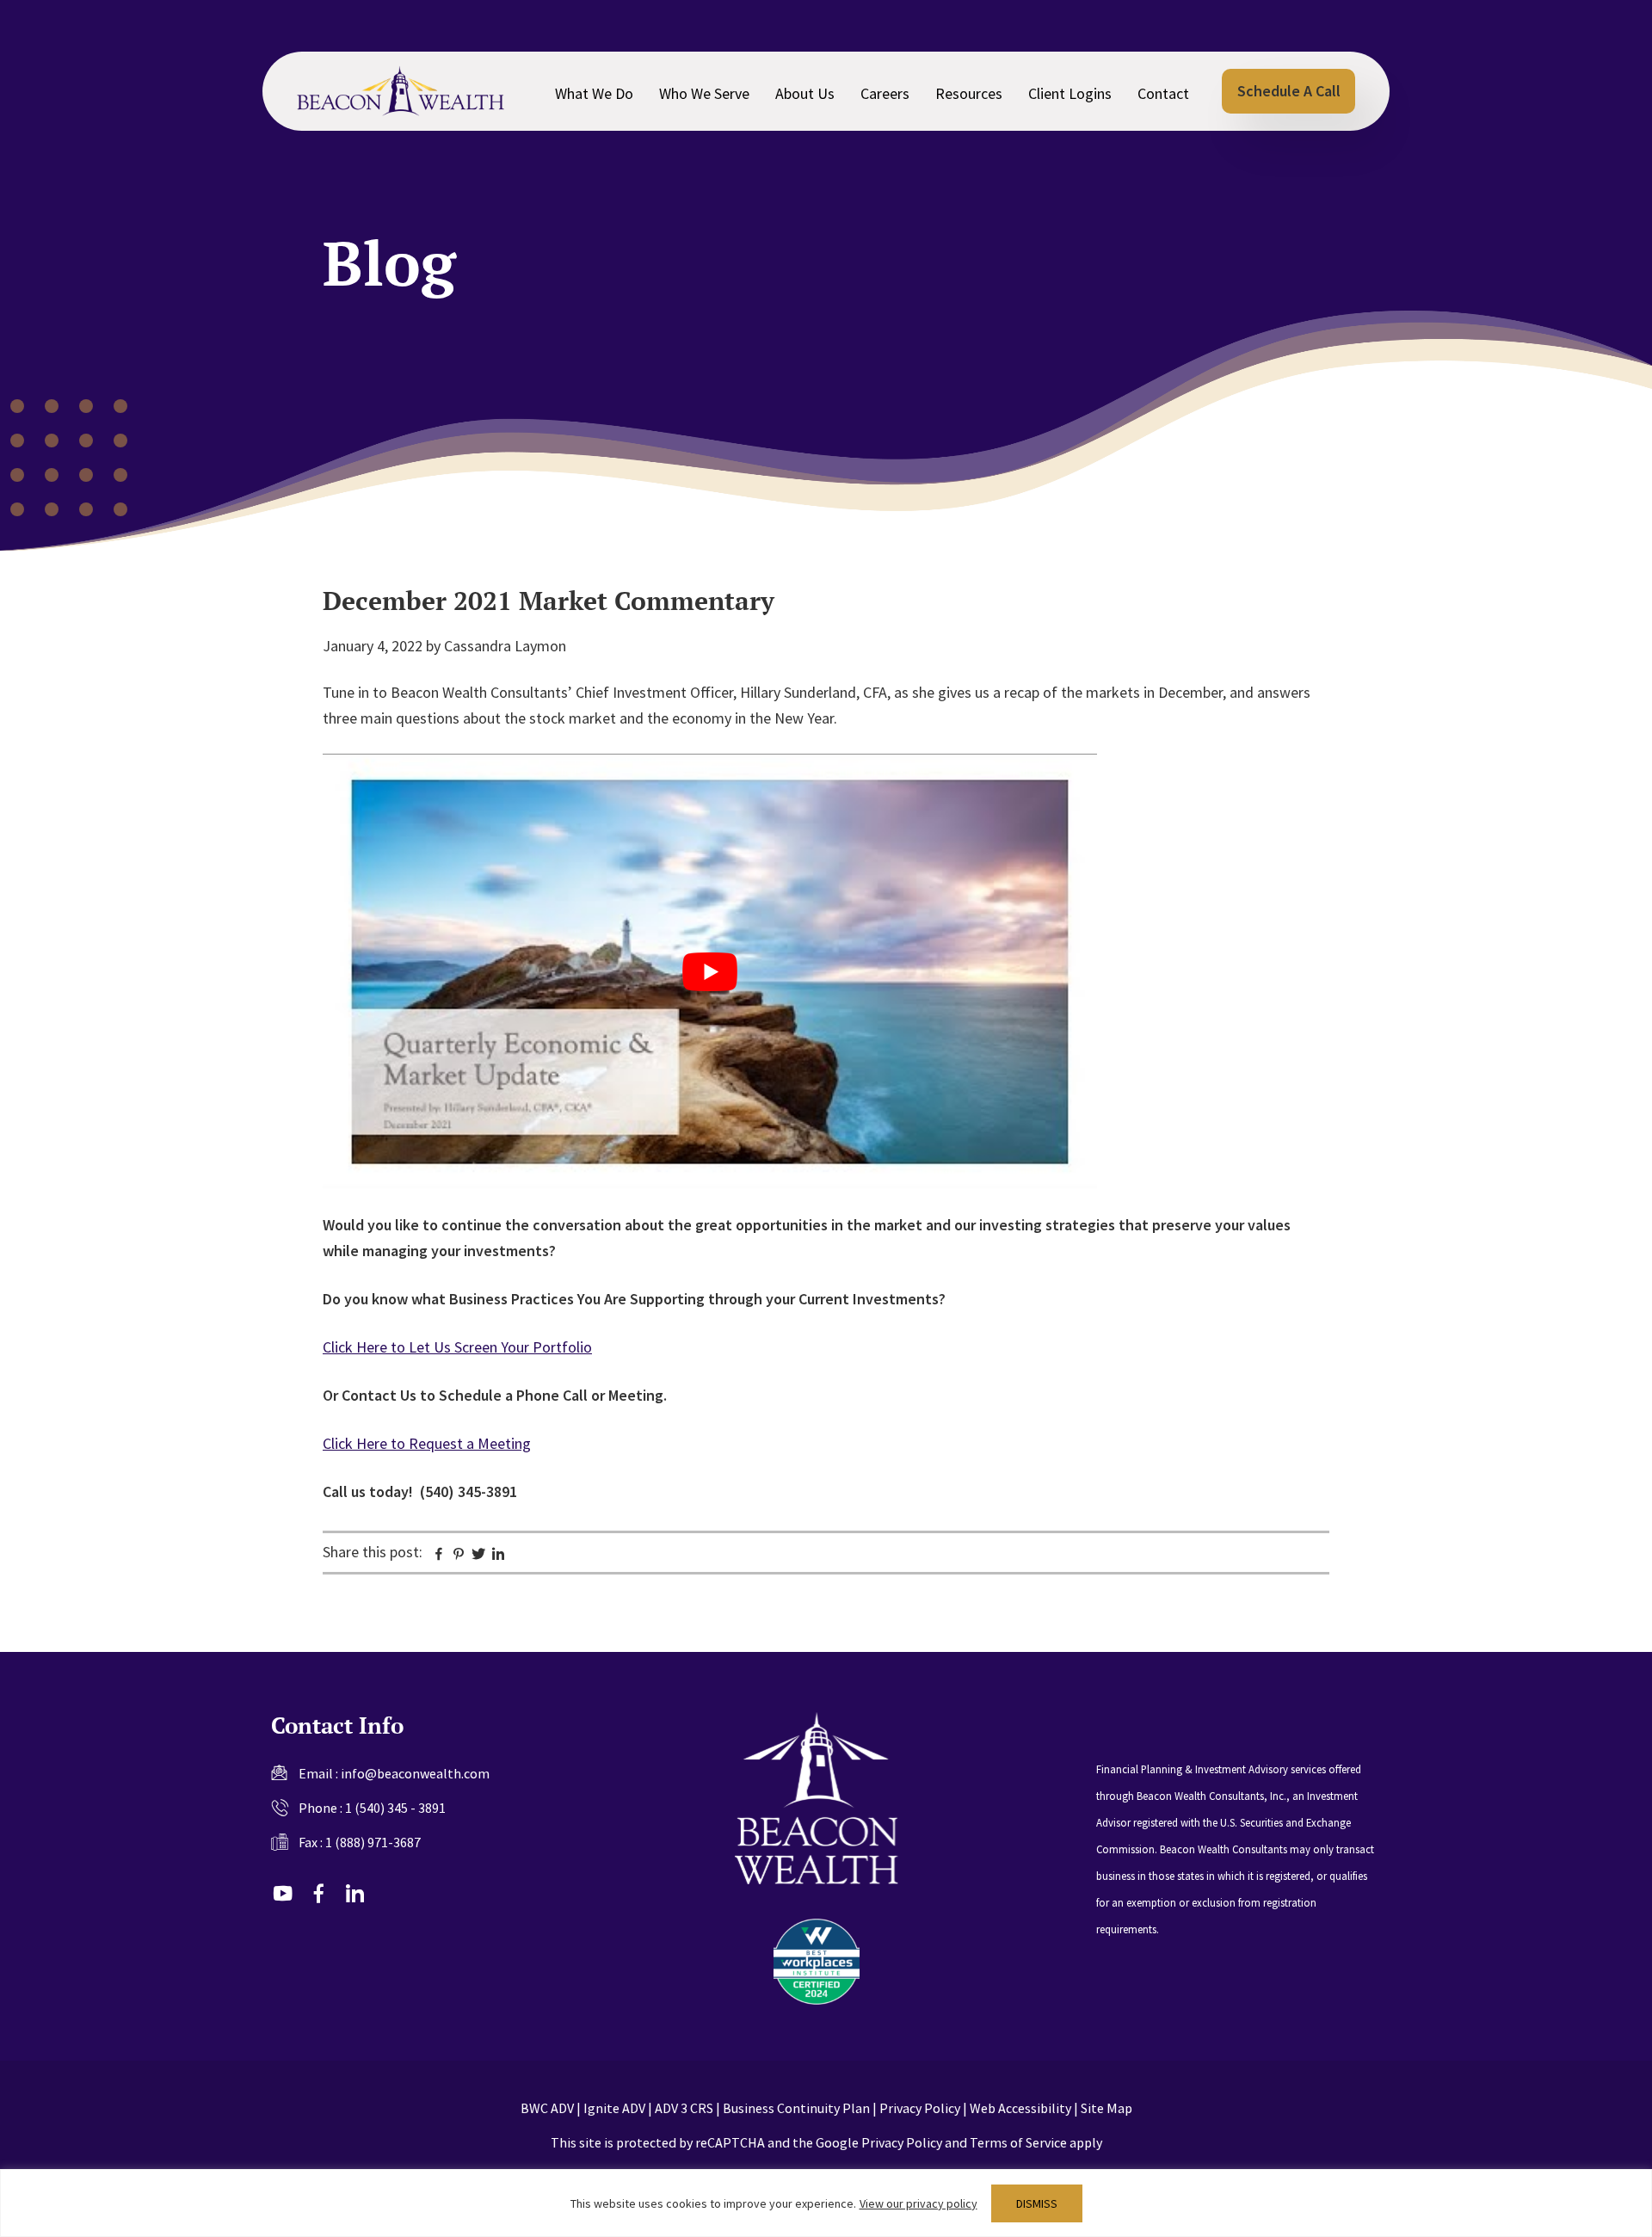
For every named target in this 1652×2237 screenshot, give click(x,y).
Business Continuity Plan (796, 2108)
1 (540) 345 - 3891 (395, 1808)
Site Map (1106, 2108)
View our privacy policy (918, 2203)
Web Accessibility (1020, 2108)
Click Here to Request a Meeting (427, 1443)
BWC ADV (547, 2108)
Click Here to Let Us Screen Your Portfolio (457, 1347)
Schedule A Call (1289, 91)
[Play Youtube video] (710, 971)
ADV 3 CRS (684, 2108)
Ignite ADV (614, 2108)
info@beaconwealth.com (415, 1773)
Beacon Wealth (401, 91)
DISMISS (1037, 2203)
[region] (826, 2203)
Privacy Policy (920, 2108)
